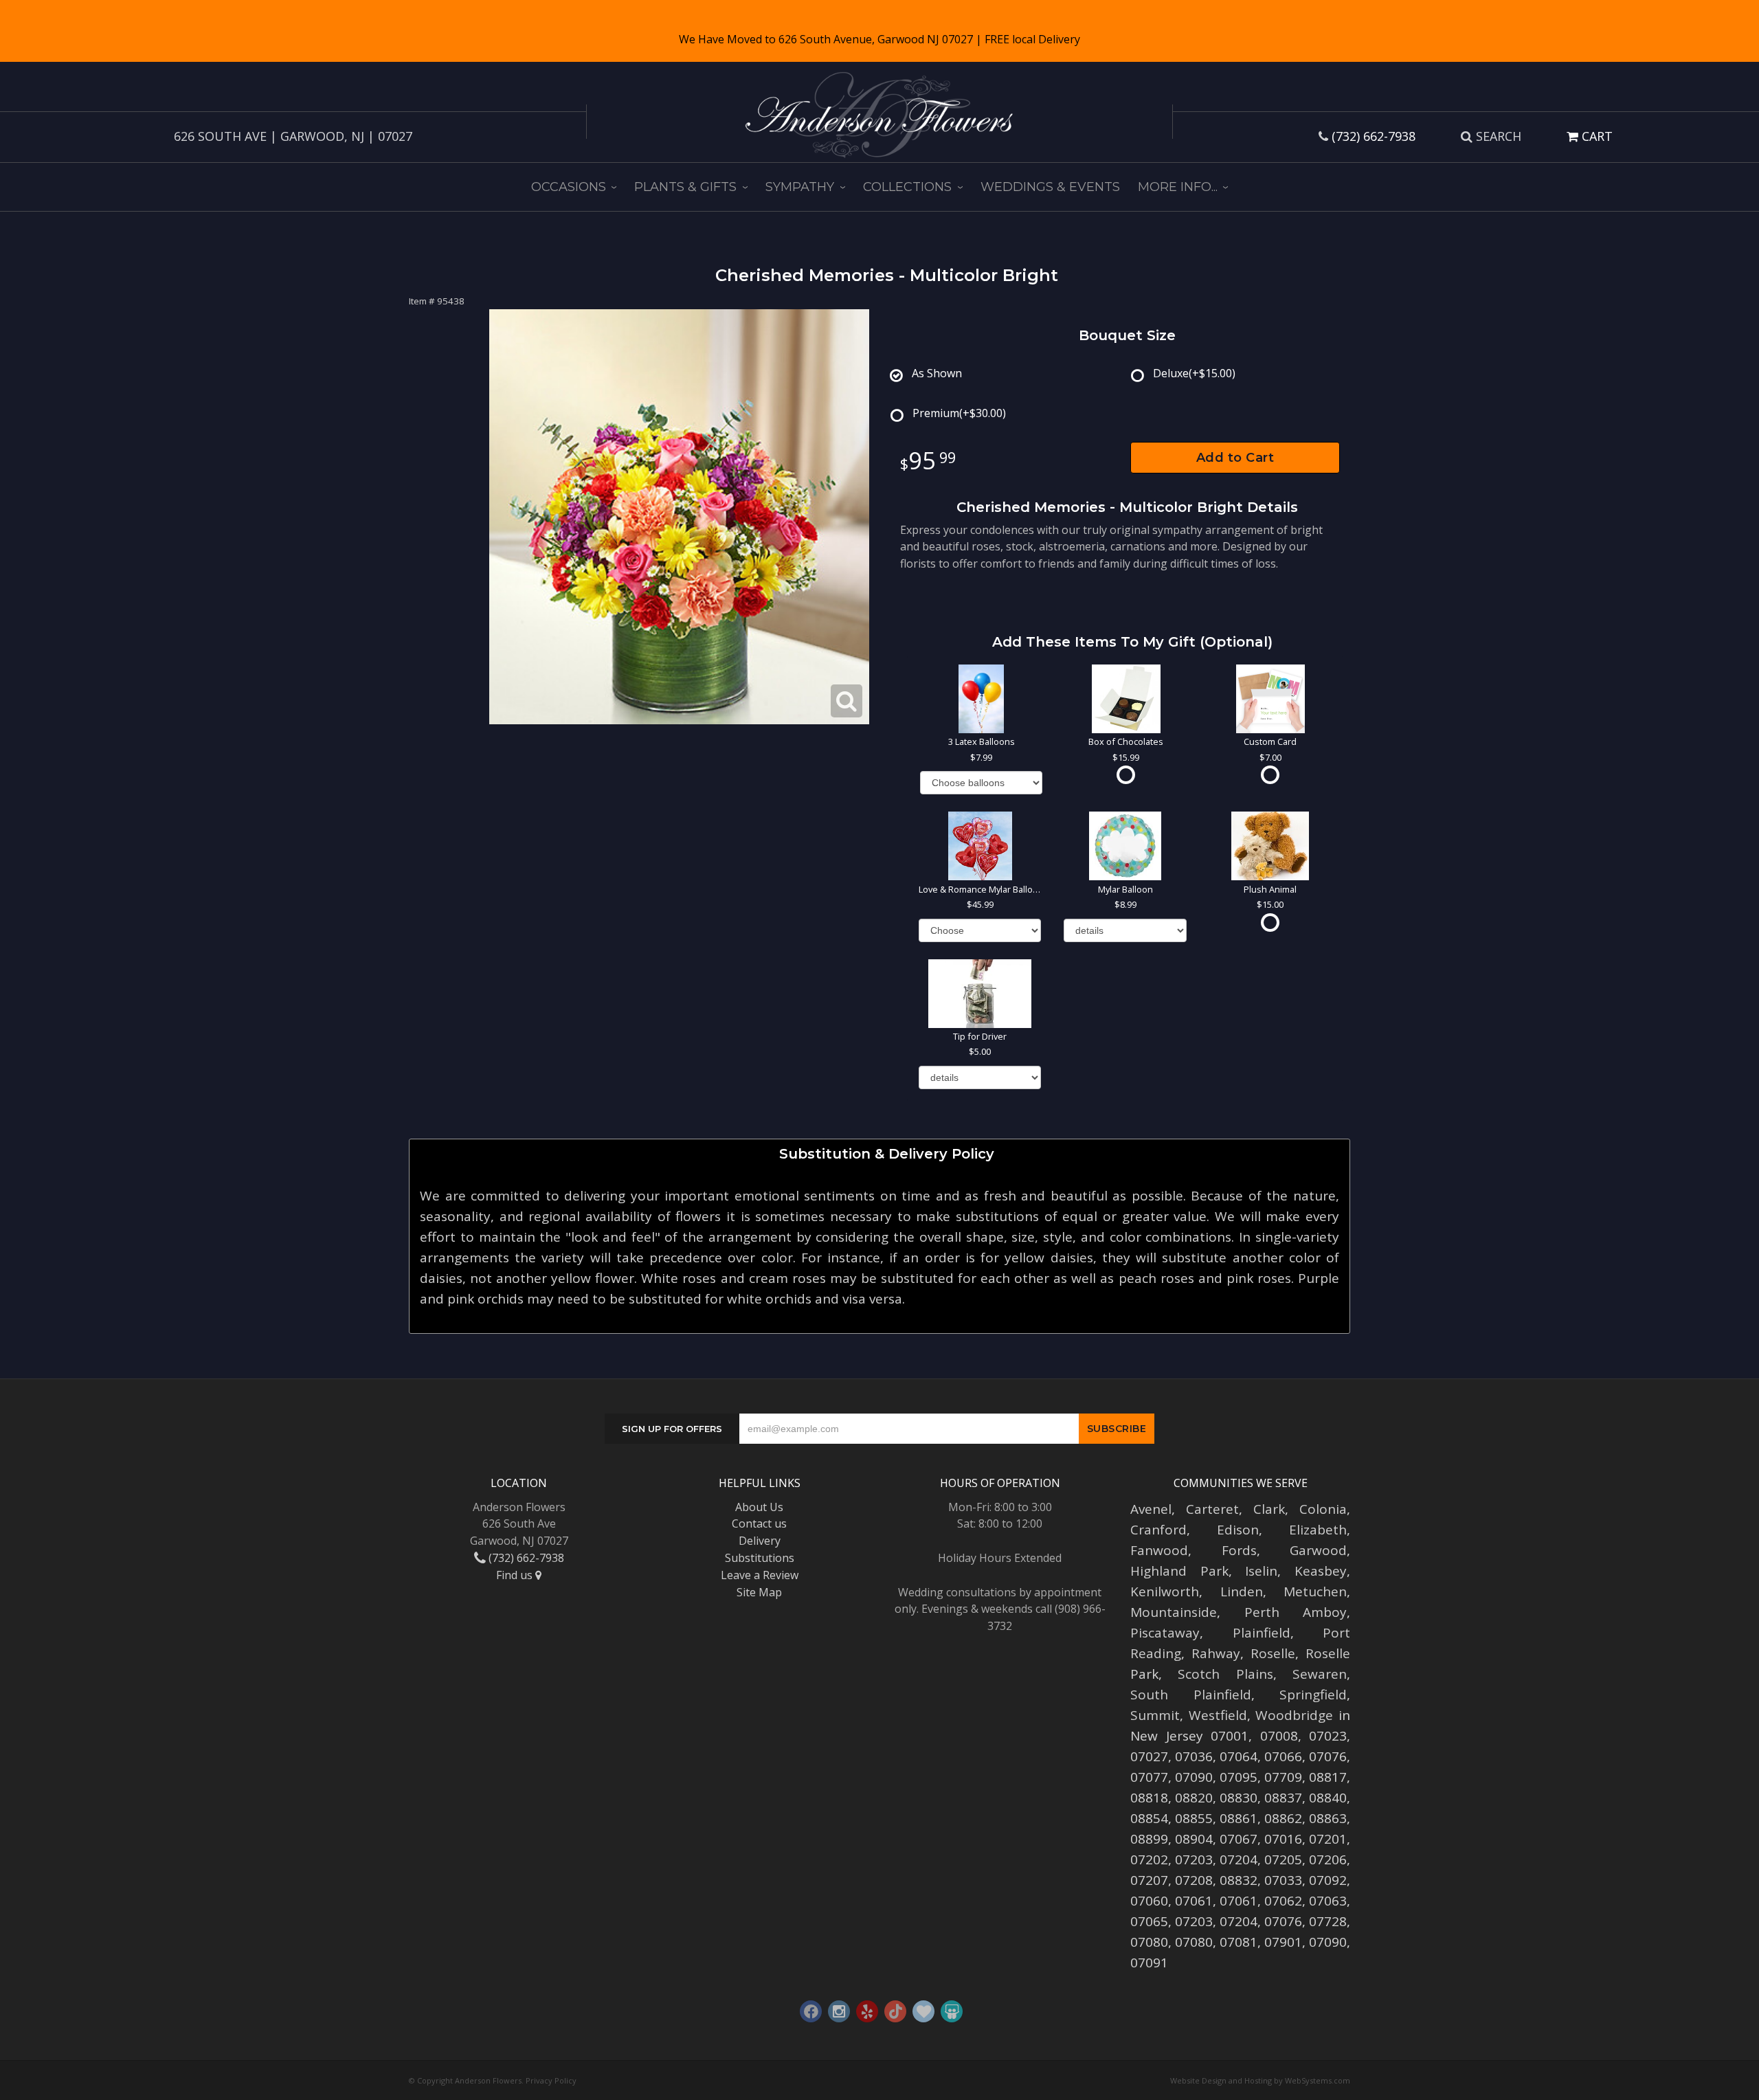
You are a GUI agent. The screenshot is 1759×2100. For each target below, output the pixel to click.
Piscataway (1165, 1633)
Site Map (759, 1592)
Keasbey (1321, 1571)
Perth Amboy (1296, 1612)
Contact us (759, 1523)
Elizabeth (1318, 1530)
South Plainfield (1191, 1695)
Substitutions (760, 1558)
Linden (1242, 1591)
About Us (759, 1507)
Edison (1238, 1530)
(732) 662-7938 (1374, 136)
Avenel (1151, 1509)
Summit (1155, 1715)
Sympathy (800, 187)
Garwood (1318, 1550)
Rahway (1216, 1653)
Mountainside (1174, 1612)
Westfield (1218, 1715)
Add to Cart (1235, 458)
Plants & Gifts (685, 187)
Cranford (1158, 1530)
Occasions (569, 187)
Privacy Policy (551, 2080)
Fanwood (1159, 1550)
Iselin (1261, 1571)
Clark (1269, 1509)
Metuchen (1315, 1591)
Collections (907, 187)
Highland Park (1179, 1571)
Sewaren (1320, 1674)
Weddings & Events (1050, 187)
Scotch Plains (1225, 1674)
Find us (516, 1575)
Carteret (1212, 1509)
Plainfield (1262, 1633)
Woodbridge (1294, 1715)
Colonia (1323, 1509)
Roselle (1273, 1653)
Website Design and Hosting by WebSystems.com (1260, 2080)
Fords (1239, 1550)
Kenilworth (1165, 1591)
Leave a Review (760, 1575)
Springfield (1313, 1695)
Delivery (760, 1541)
